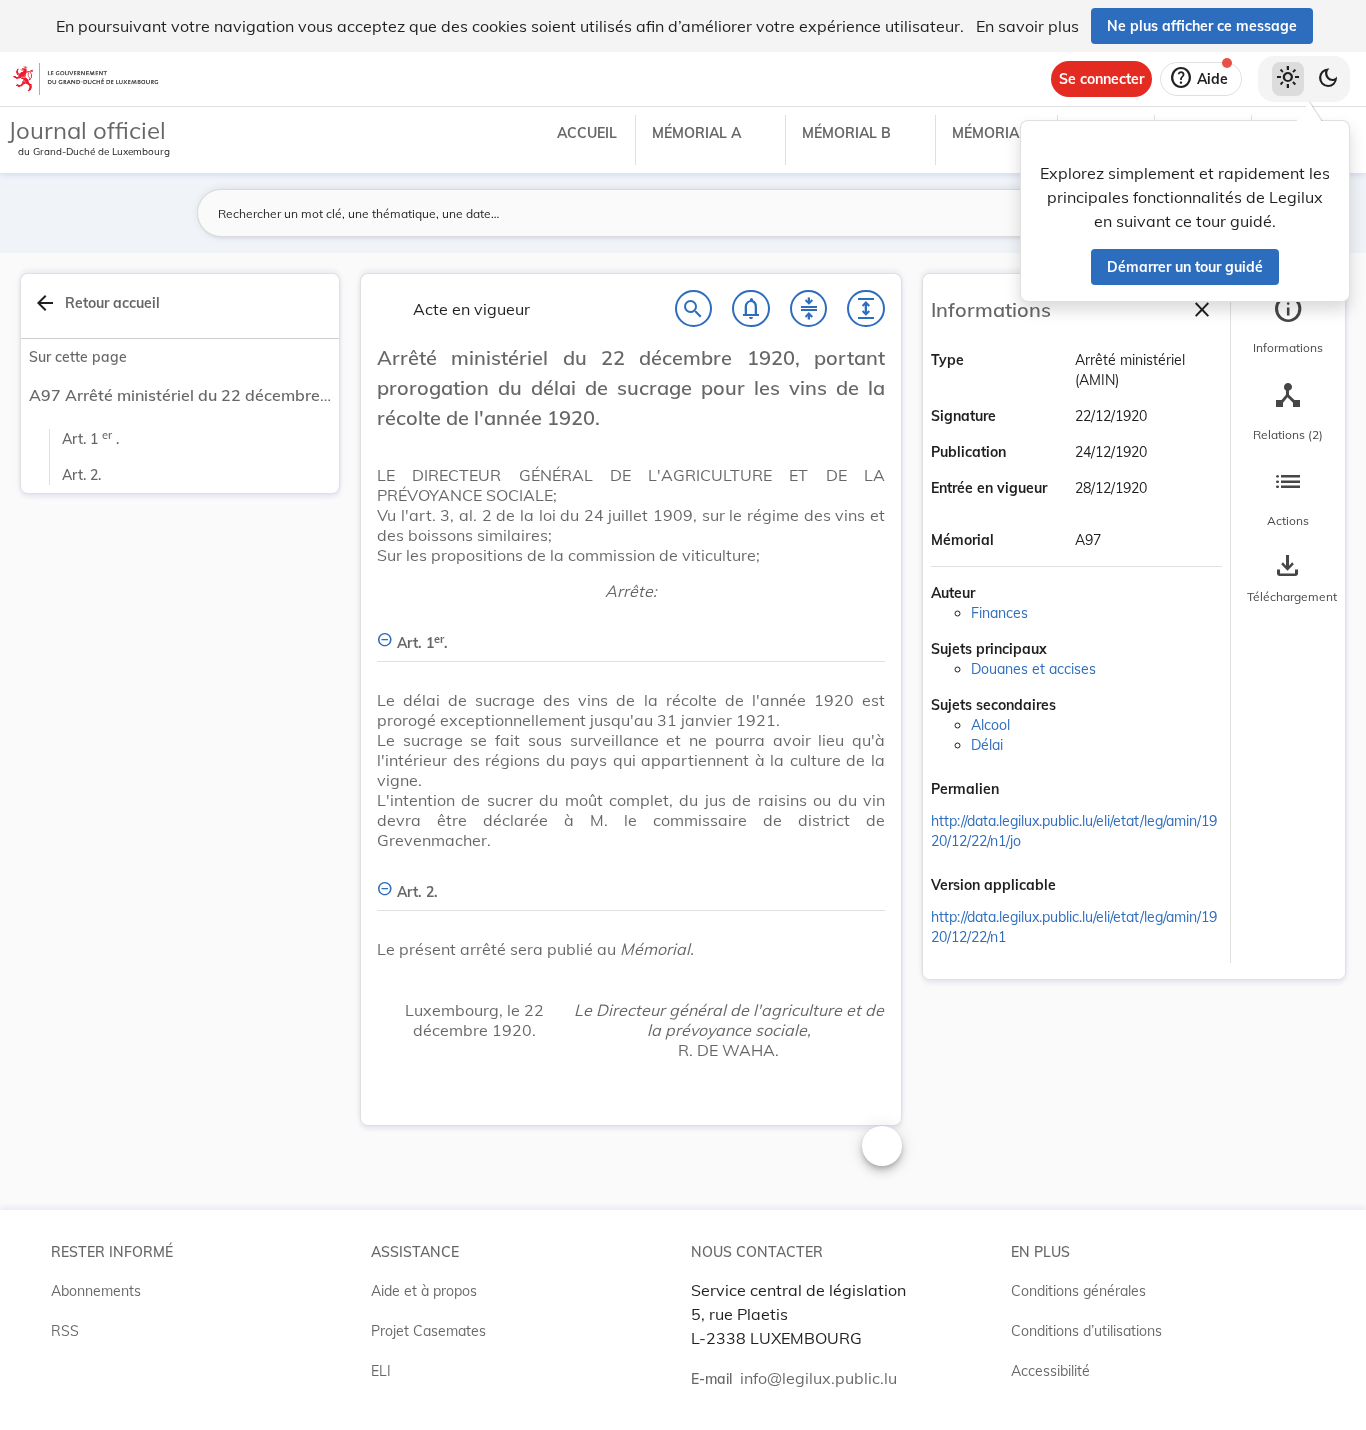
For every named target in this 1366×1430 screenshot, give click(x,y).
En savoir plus (1027, 26)
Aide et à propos (424, 1291)
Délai (987, 745)
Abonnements (96, 1291)
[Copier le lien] (1027, 791)
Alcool (990, 725)
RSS (65, 1331)
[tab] (1288, 325)
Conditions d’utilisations (1086, 1331)
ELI (381, 1371)
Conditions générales (1078, 1291)
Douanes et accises (1033, 669)
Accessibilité (1050, 1371)
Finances (999, 613)
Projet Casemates (428, 1331)
